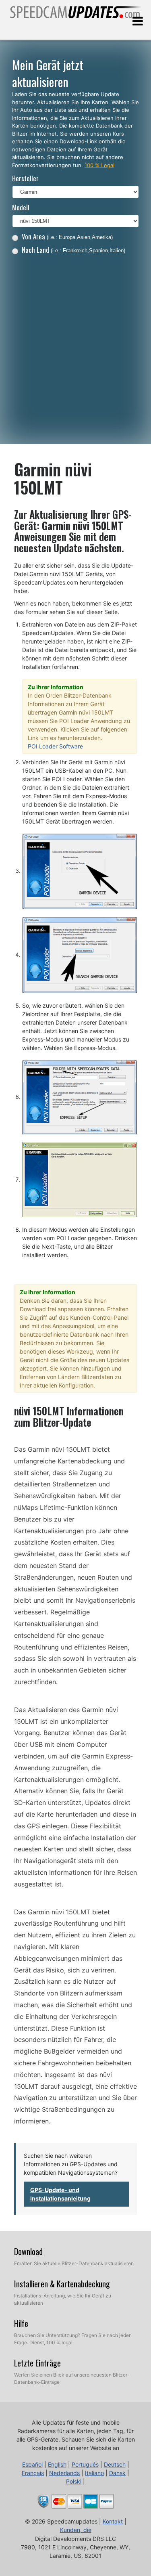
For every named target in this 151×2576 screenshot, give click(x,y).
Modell (21, 207)
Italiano (94, 2473)
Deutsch (115, 2464)
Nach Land (73, 250)
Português (85, 2464)
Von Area (67, 236)
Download (28, 2251)
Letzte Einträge (37, 2363)
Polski (74, 2481)
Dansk (117, 2473)
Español (32, 2464)
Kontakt (113, 2521)
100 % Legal (99, 165)
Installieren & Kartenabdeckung (62, 2284)
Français (33, 2473)
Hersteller (25, 178)
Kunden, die (76, 2530)
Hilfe (21, 2323)
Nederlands (64, 2473)
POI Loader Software (55, 746)
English (57, 2464)
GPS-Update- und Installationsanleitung (60, 2194)
